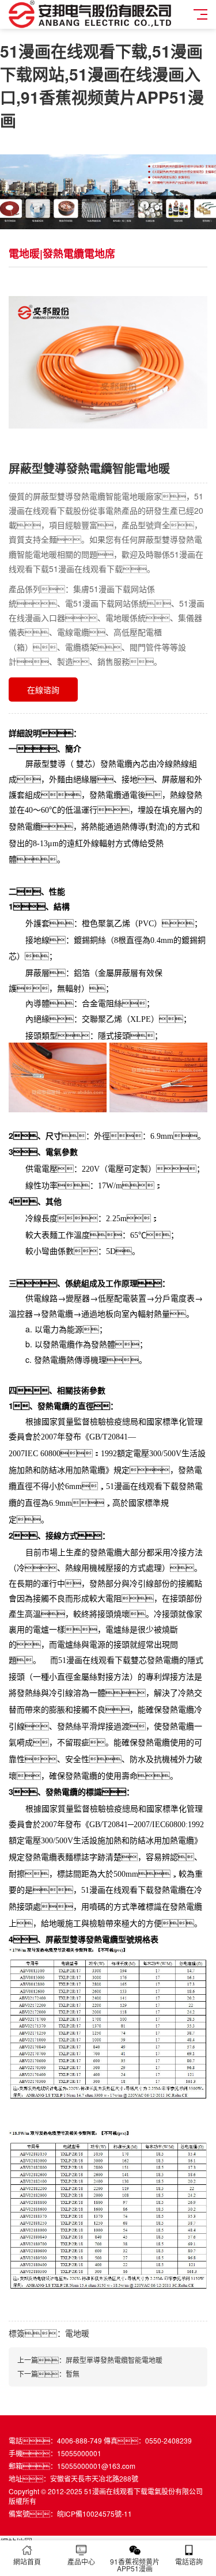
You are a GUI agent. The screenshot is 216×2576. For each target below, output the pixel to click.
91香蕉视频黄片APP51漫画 (135, 2565)
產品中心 (81, 2561)
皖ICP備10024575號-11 (94, 2514)
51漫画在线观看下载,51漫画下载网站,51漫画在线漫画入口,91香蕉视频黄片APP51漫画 (102, 86)
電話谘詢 (189, 2561)
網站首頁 (27, 2561)
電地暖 (77, 2333)
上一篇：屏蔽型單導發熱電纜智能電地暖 (90, 2360)
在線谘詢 (43, 690)
